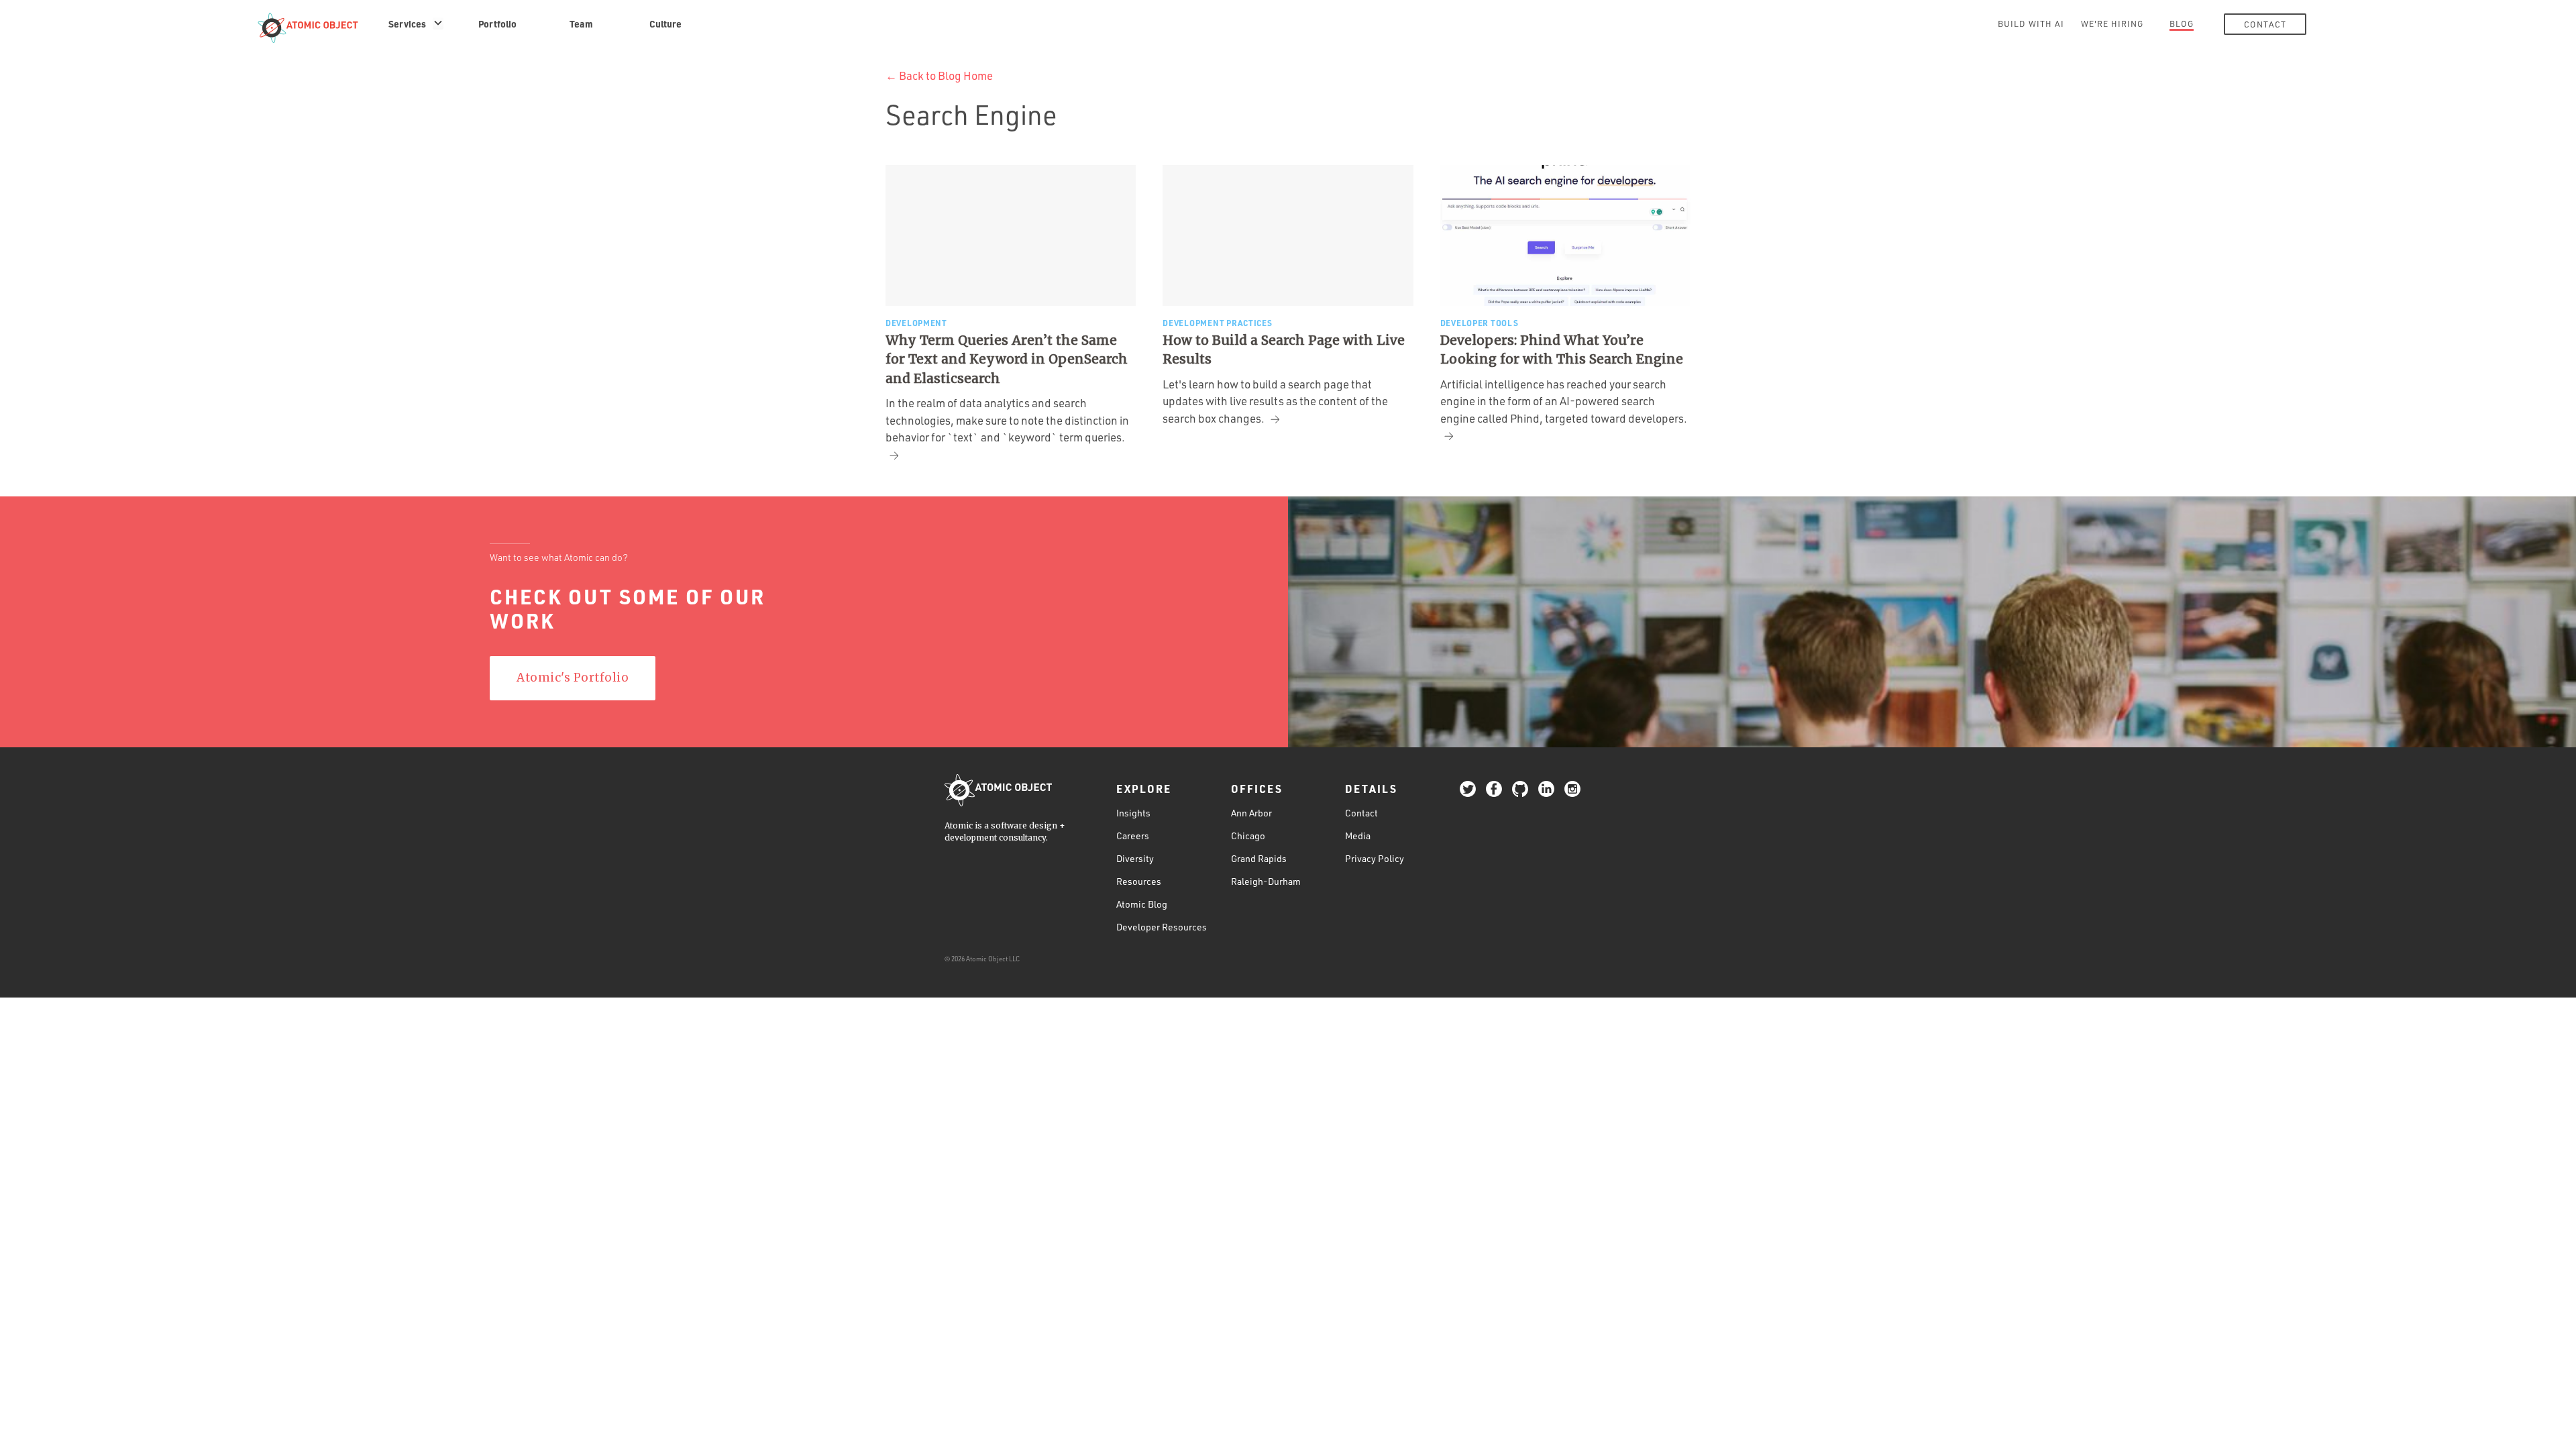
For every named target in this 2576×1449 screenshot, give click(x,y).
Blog (2182, 23)
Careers (1133, 836)
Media (1358, 836)
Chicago (1248, 836)
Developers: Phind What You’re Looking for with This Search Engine (1562, 350)
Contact (2265, 24)
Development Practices (1217, 323)
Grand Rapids (1259, 858)
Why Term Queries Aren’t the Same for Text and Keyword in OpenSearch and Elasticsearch (1007, 359)
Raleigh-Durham (1266, 881)
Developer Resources (1162, 927)
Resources (1139, 881)
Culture (665, 23)
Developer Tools (1480, 323)
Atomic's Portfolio (573, 678)
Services (407, 23)
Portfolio (497, 23)
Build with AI (2031, 23)
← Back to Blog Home (939, 75)
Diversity (1135, 858)
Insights (1133, 813)
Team (581, 23)
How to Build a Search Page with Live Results (1284, 350)
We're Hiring (2112, 23)
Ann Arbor (1251, 813)
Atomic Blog (1142, 904)
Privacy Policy (1375, 858)
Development (916, 323)
